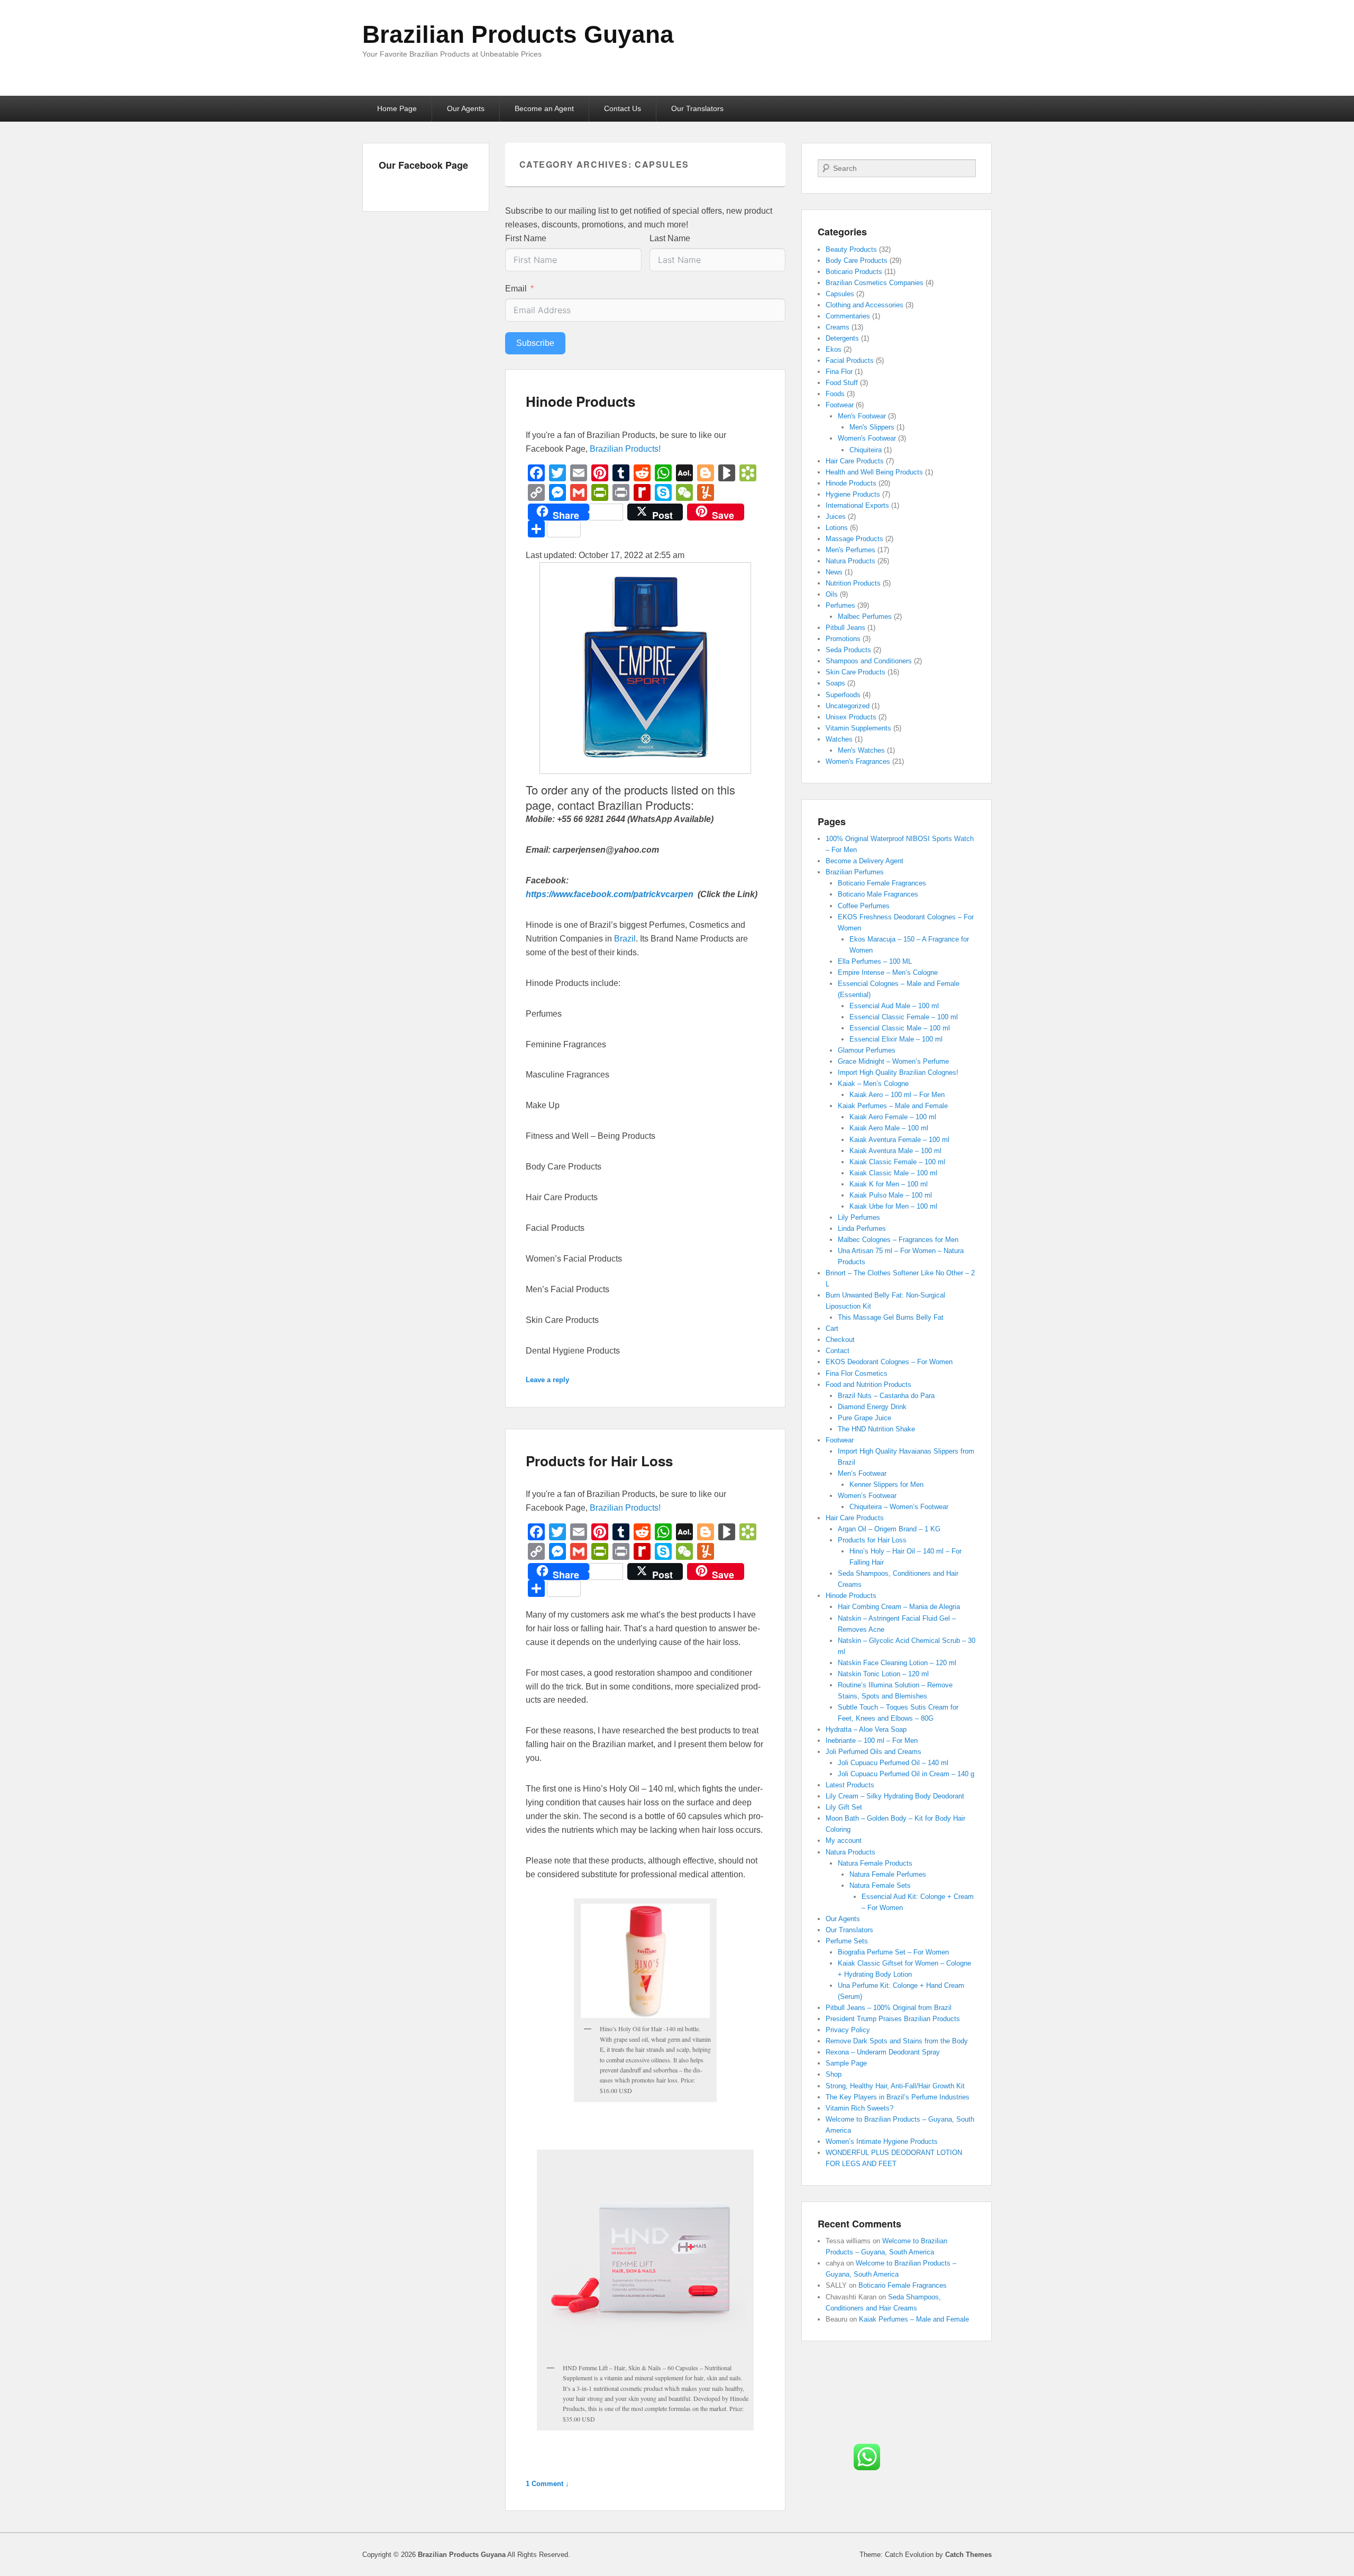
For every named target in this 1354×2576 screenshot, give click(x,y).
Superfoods (843, 695)
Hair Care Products (855, 461)
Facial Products (850, 360)
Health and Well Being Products (874, 472)
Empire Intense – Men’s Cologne (888, 972)
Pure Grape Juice (864, 1418)
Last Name (670, 238)
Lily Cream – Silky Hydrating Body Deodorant (895, 1796)
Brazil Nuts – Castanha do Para (886, 1396)
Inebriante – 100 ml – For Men (872, 1741)
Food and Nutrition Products (868, 1385)
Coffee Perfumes (864, 906)
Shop (834, 2074)
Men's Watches (861, 750)
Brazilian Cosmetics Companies (875, 283)
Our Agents (466, 108)
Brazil (625, 939)
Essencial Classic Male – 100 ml (900, 1028)
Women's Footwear (867, 438)
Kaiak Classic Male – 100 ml (893, 1173)
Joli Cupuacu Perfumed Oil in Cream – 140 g (906, 1774)
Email (516, 289)
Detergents (842, 338)
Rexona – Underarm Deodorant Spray (883, 2052)
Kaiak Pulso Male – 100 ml (891, 1195)
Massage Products (854, 539)
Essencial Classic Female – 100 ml (904, 1017)
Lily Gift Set (844, 1807)
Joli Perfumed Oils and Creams (873, 1752)
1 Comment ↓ (547, 2484)
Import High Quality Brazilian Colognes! (898, 1072)
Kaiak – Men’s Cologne (873, 1084)
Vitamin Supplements (858, 728)
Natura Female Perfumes (888, 1874)
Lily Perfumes (859, 1217)
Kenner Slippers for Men (886, 1485)
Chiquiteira (866, 450)
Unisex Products (851, 717)
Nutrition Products (853, 583)
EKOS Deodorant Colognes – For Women (889, 1362)
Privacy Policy (848, 2030)
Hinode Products (580, 401)
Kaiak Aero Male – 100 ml (889, 1128)
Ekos (834, 349)
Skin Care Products (856, 672)
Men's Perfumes (850, 550)
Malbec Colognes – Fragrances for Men (898, 1240)
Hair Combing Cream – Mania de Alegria (899, 1607)
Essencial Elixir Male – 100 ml (896, 1039)
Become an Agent (544, 108)
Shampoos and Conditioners (869, 661)
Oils (832, 594)
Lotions (837, 528)
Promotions (843, 639)
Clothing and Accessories (864, 305)
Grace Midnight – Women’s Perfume (893, 1061)
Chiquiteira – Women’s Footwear (899, 1507)
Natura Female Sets (880, 1885)
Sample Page (846, 2063)
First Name (526, 238)
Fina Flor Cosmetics (857, 1373)
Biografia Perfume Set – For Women (893, 1952)
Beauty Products (851, 249)
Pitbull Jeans (845, 628)
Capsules (840, 294)
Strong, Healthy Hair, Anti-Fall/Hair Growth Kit (895, 2086)
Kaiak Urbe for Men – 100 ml (893, 1206)
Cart (832, 1328)
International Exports (857, 505)
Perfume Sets (847, 1941)
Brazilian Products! (625, 449)
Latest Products (850, 1785)
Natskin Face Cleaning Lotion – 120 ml (897, 1663)
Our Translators (697, 108)
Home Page (397, 108)
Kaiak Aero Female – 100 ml (893, 1117)
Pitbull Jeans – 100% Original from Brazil (889, 2008)
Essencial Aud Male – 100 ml (894, 1006)
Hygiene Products (853, 494)
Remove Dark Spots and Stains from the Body (897, 2041)
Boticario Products (854, 272)
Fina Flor (839, 372)
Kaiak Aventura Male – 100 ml (895, 1151)
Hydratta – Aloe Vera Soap (866, 1729)
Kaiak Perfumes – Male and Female (893, 1106)
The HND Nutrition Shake (876, 1429)
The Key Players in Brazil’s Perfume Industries (898, 2097)
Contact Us (623, 108)
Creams (838, 327)
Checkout (840, 1340)
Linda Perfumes (862, 1228)
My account (844, 1840)
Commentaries (848, 316)
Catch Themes (968, 2555)
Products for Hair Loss (599, 1461)
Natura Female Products (875, 1863)
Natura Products (850, 561)
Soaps (835, 683)
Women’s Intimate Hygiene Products (882, 2141)
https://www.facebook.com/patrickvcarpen (611, 894)
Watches (839, 739)
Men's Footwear (862, 416)
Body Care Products (857, 261)
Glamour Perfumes (867, 1050)
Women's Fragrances (858, 761)
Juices (836, 517)
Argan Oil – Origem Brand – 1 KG (889, 1529)
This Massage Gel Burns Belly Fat (891, 1317)
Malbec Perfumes (865, 616)
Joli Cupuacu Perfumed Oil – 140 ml (893, 1763)
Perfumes (840, 605)
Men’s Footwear (862, 1473)
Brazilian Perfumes (855, 872)
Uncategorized (848, 706)
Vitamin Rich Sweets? (859, 2108)
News (834, 572)
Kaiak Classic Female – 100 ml (897, 1162)
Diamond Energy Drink (872, 1407)
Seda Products (848, 650)
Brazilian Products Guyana (518, 34)
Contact (838, 1351)
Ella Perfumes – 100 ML (875, 961)
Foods (835, 394)
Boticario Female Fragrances (882, 883)
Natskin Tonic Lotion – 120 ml (883, 1674)
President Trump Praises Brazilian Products (893, 2019)
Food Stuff (842, 383)
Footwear (840, 405)
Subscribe (535, 343)
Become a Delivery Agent (864, 861)
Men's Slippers (872, 427)
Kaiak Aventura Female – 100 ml (899, 1140)
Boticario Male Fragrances (878, 894)
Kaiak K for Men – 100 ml (889, 1184)
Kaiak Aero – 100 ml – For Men (897, 1095)
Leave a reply (547, 1380)
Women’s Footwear (867, 1496)
